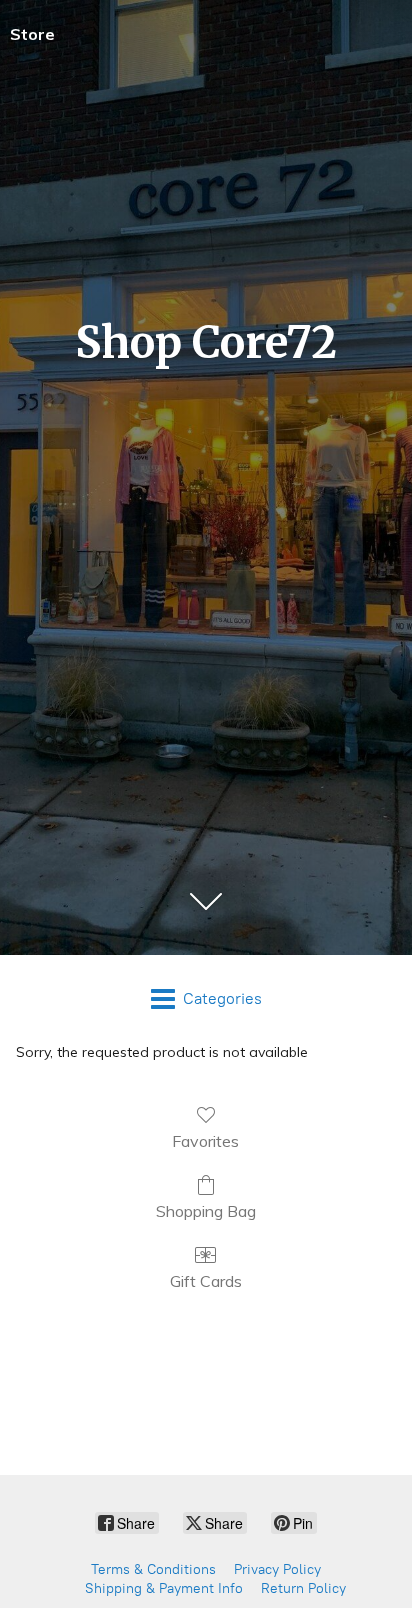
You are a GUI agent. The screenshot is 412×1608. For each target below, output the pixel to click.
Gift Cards (206, 1281)
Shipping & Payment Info (164, 1588)
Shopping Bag (206, 1211)
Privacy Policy (277, 1569)
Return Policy (303, 1588)
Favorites (205, 1141)
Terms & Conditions (153, 1569)
